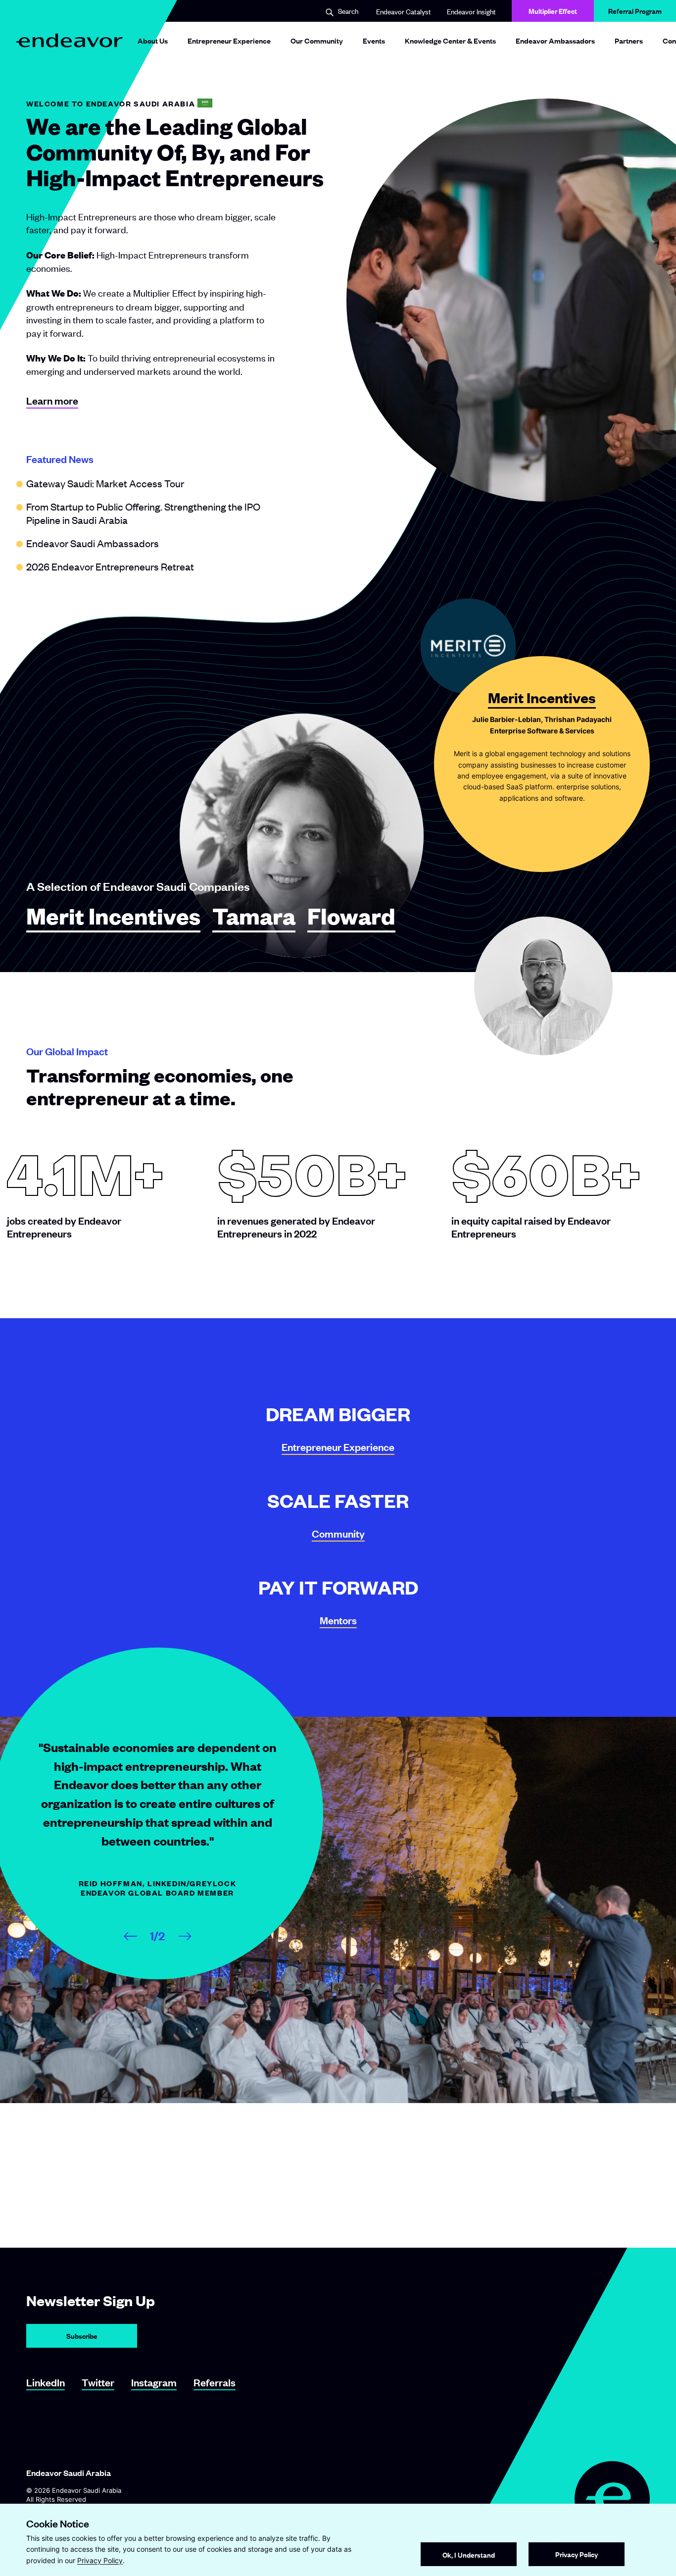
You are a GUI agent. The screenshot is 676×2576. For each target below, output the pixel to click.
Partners (629, 40)
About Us (153, 40)
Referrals (215, 2382)
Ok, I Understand (469, 2554)
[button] (342, 12)
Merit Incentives (113, 917)
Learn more (52, 400)
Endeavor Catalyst (404, 11)
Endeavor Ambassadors (555, 40)
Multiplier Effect (553, 11)
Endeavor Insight (471, 11)
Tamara (254, 917)
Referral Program (635, 11)
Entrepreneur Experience (229, 40)
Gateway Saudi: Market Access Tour (105, 483)
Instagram (154, 2382)
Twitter (98, 2382)
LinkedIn (46, 2382)
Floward (351, 917)
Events (374, 40)
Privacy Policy (100, 2560)
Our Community (317, 40)
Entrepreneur (338, 1447)
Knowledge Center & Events (450, 40)
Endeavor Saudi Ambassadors (93, 543)
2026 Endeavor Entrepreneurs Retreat (110, 566)
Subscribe (82, 2336)
